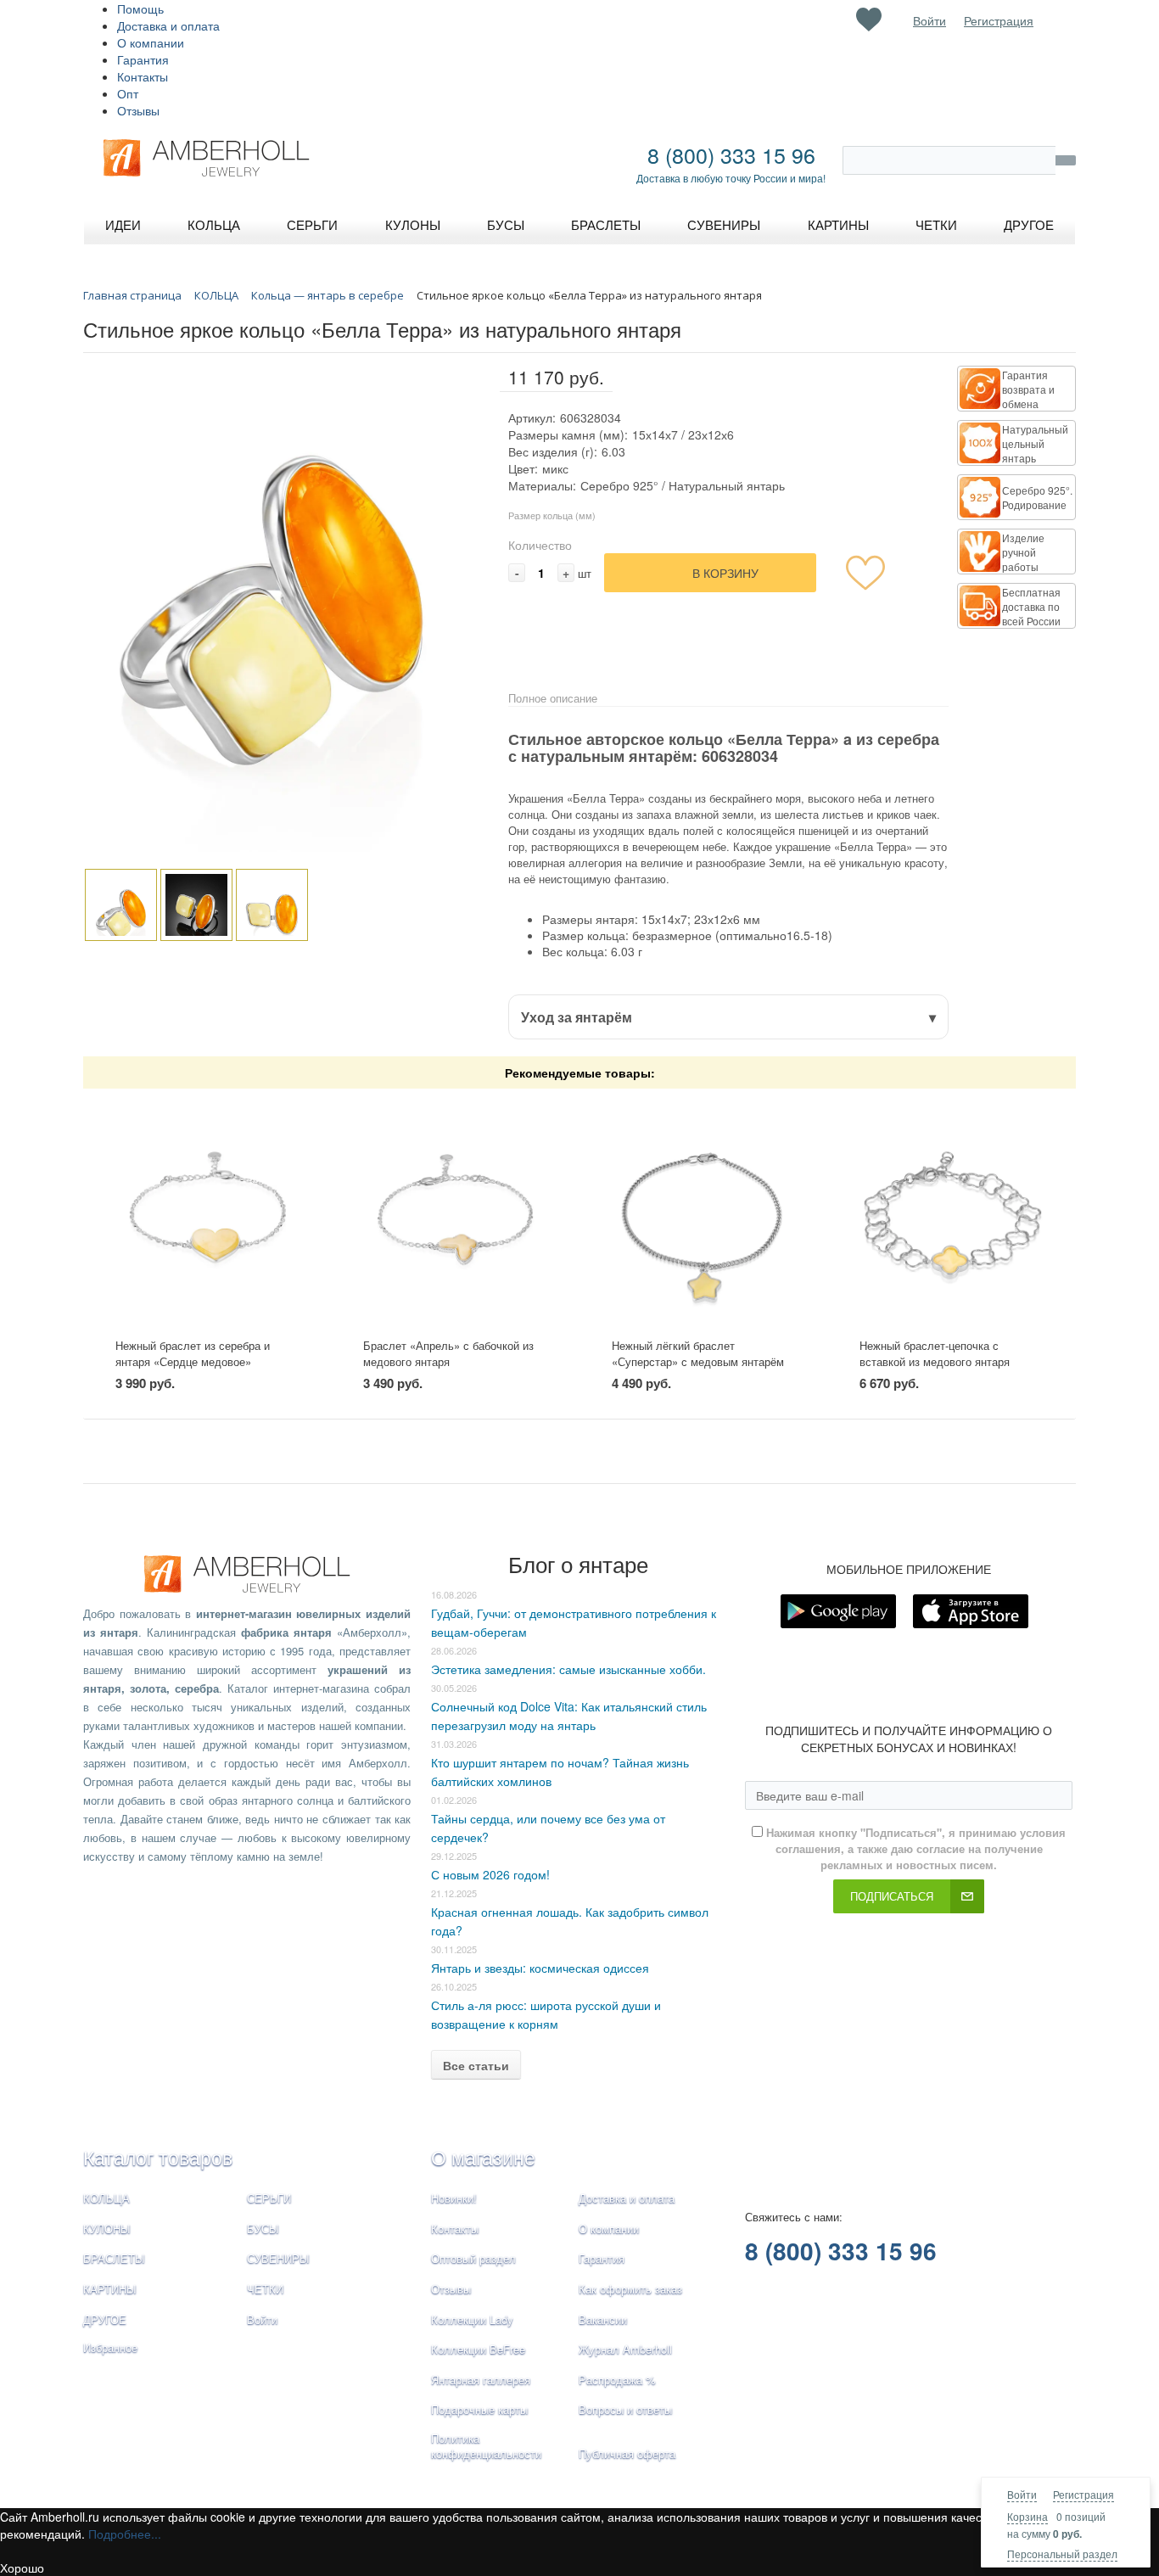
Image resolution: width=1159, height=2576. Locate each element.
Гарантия (143, 59)
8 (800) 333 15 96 (731, 154)
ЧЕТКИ (265, 2289)
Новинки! (454, 2198)
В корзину (725, 573)
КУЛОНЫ (107, 2229)
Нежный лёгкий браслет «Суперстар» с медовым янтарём (698, 1353)
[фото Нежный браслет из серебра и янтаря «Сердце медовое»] (207, 1214)
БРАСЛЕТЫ (114, 2258)
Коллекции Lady (472, 2319)
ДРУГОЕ (105, 2319)
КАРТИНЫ (110, 2289)
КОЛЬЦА (106, 2198)
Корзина (1027, 2516)
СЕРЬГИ (269, 2198)
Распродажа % (617, 2380)
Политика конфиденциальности (486, 2446)
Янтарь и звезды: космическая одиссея (540, 1968)
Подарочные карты (479, 2409)
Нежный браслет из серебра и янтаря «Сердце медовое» (193, 1353)
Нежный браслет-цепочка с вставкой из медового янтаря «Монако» (935, 1361)
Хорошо (22, 2568)
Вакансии (603, 2319)
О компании (151, 42)
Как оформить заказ (630, 2289)
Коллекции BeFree (478, 2349)
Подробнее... (125, 2534)
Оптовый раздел (473, 2258)
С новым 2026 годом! (490, 1874)
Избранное (110, 2347)
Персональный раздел (1062, 2554)
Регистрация (1083, 2494)
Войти (1022, 2494)
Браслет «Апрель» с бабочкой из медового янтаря (448, 1353)
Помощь (140, 8)
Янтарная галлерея (481, 2380)
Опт (128, 93)
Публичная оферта (627, 2453)
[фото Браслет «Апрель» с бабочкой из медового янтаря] (455, 1214)
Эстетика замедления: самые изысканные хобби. (568, 1669)
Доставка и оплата (168, 25)
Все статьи (476, 2065)
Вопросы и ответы (625, 2409)
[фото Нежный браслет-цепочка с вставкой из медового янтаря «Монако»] (952, 1214)
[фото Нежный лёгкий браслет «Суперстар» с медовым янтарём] (704, 1214)
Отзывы (138, 110)
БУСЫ (263, 2229)
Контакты (143, 76)
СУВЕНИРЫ (278, 2258)
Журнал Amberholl (625, 2349)
